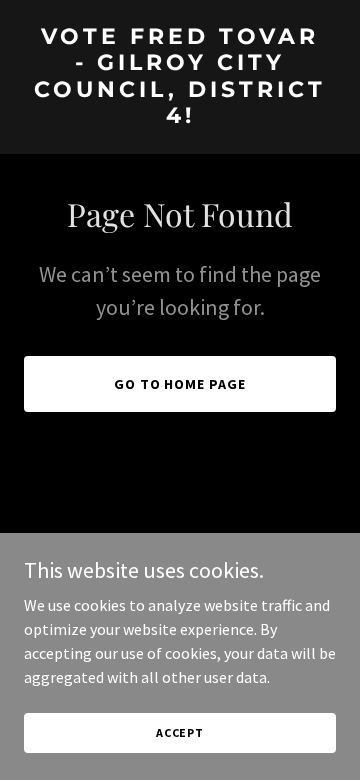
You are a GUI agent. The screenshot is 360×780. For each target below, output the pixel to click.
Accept (180, 732)
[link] (180, 117)
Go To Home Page (180, 384)
